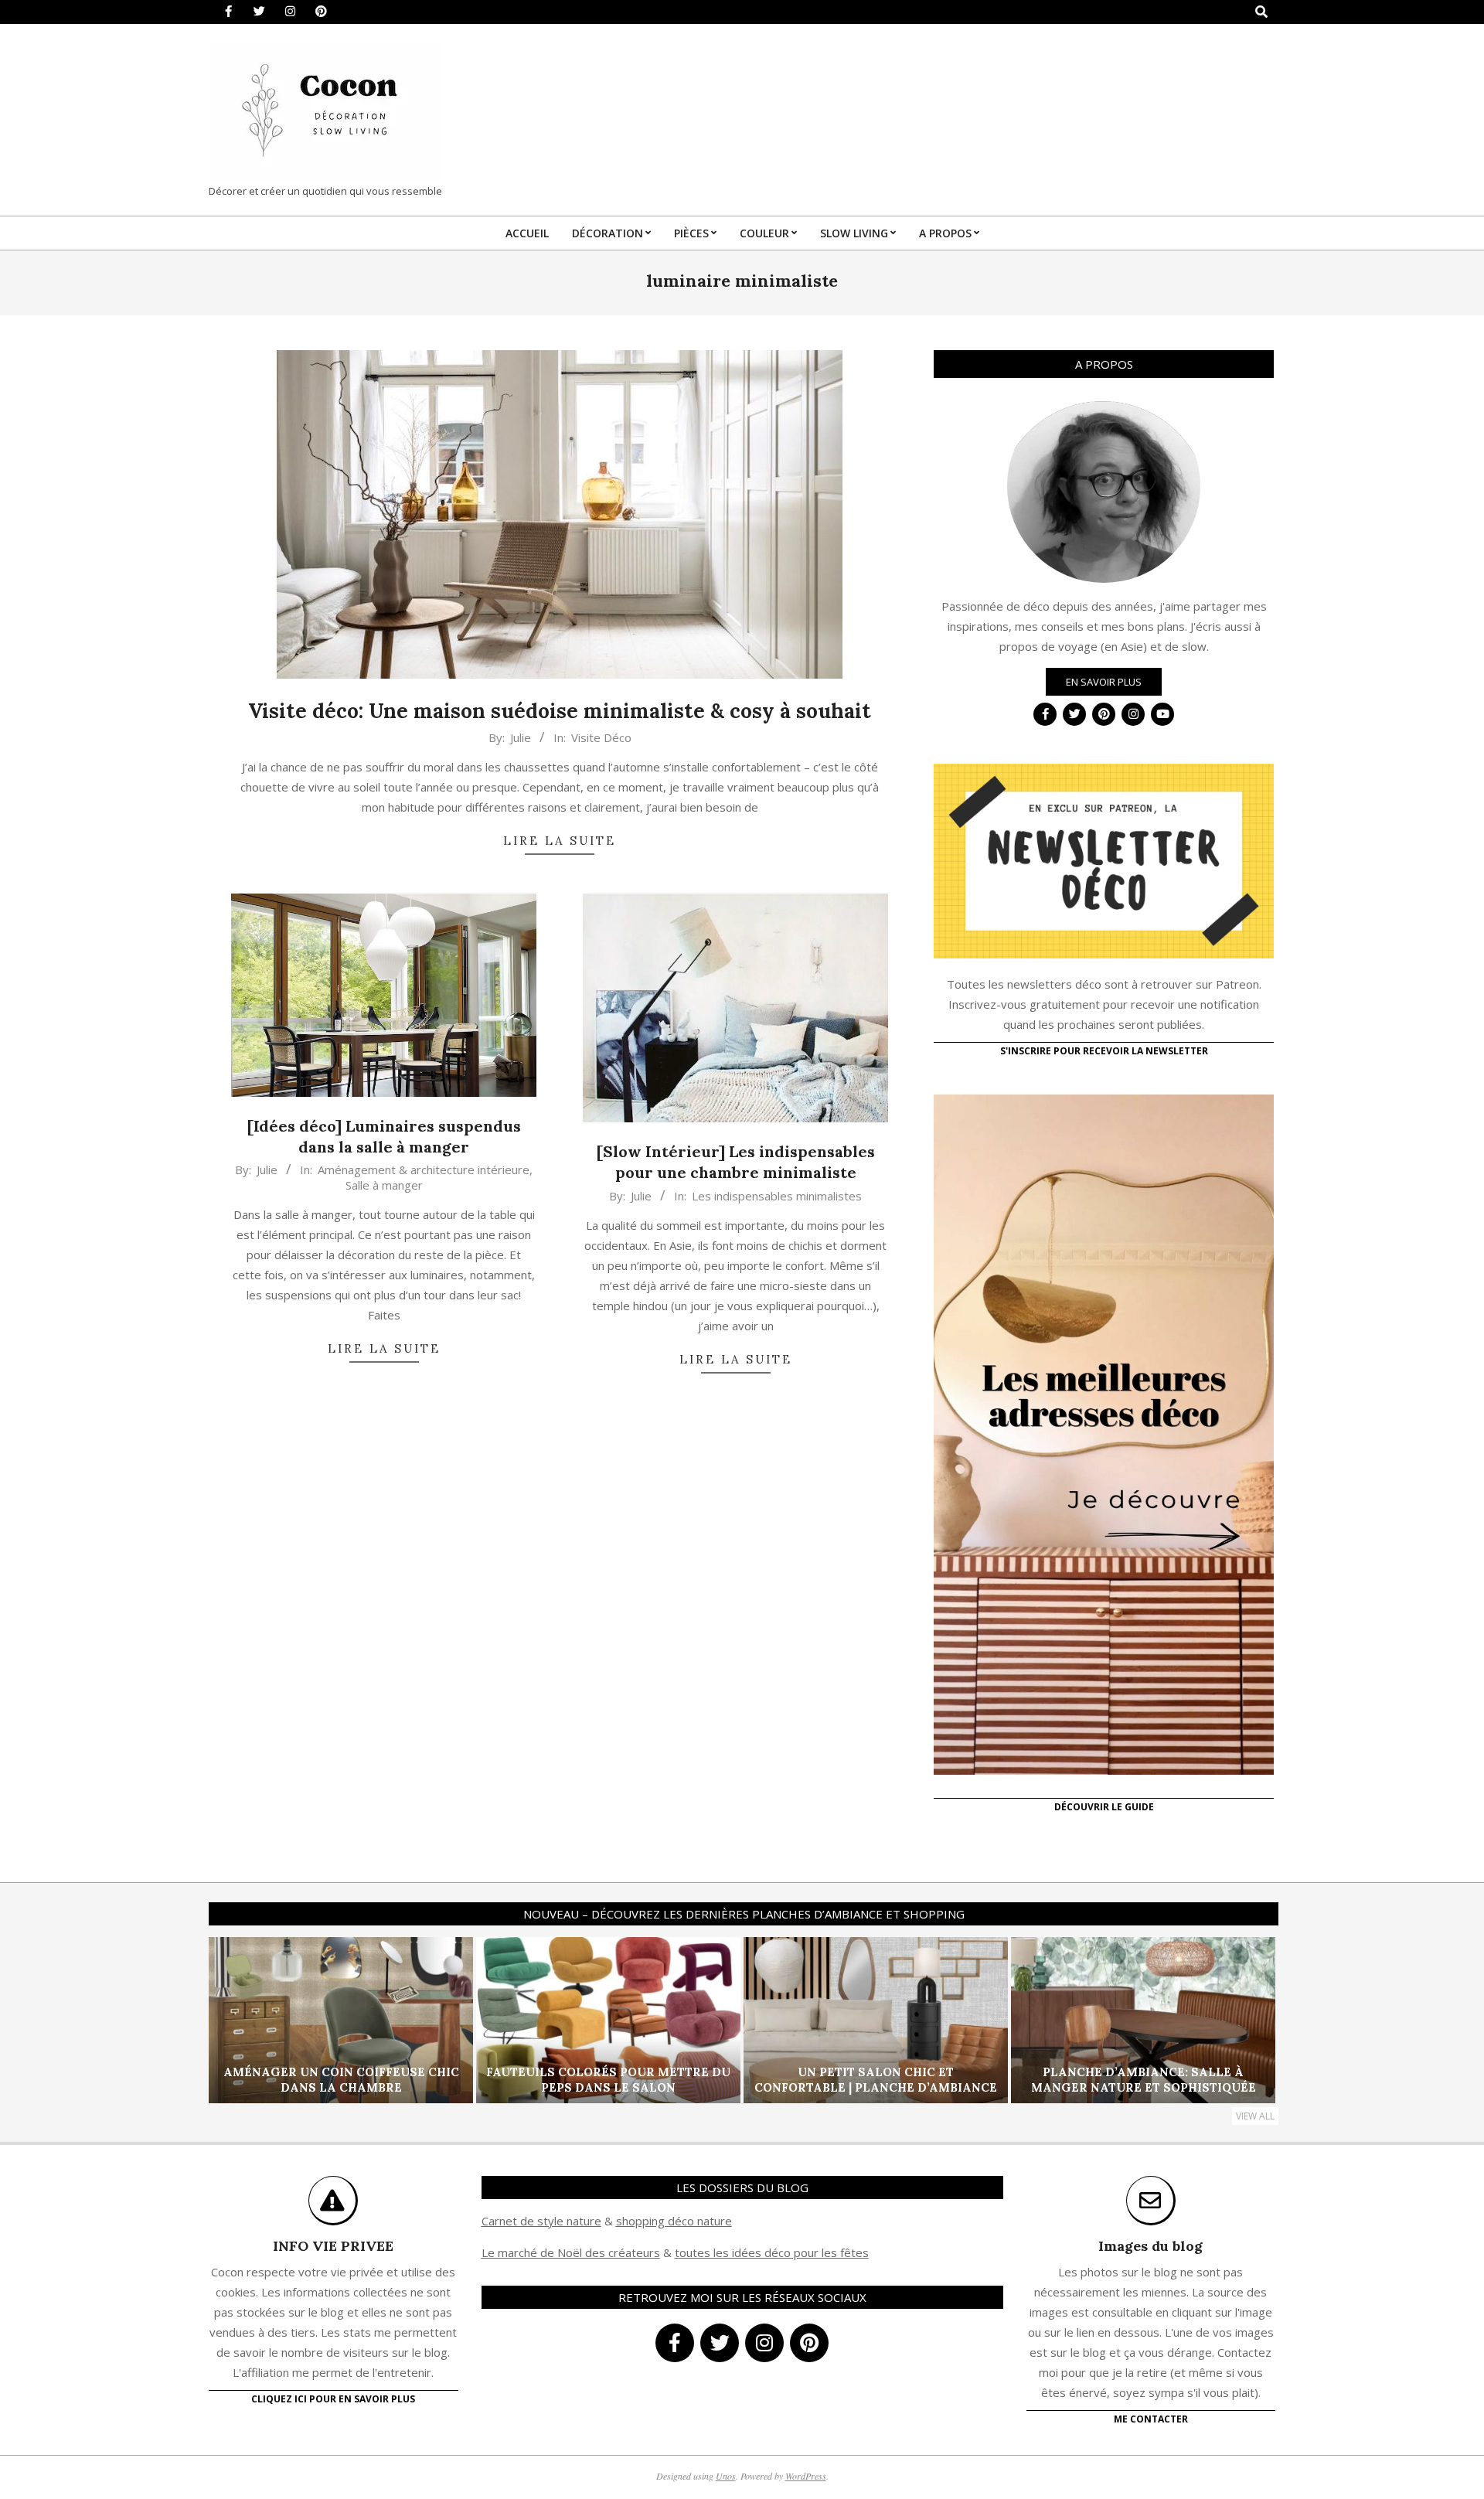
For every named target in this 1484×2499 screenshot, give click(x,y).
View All (1255, 2116)
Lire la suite (560, 841)
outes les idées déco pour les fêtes (774, 2252)
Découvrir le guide (1104, 1807)
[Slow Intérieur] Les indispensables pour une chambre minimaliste (736, 1162)
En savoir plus (1104, 682)
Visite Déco (601, 737)
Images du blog (1150, 2246)
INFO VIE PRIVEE (333, 2246)
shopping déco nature (674, 2221)
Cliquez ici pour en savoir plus (333, 2399)
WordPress (806, 2476)
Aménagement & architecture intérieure (424, 1169)
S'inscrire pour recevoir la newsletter (1104, 1051)
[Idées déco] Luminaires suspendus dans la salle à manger (384, 1136)
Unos (726, 2476)
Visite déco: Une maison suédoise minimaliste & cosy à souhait (560, 711)
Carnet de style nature (541, 2221)
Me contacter (1151, 2419)
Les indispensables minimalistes (777, 1196)
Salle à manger (384, 1185)
